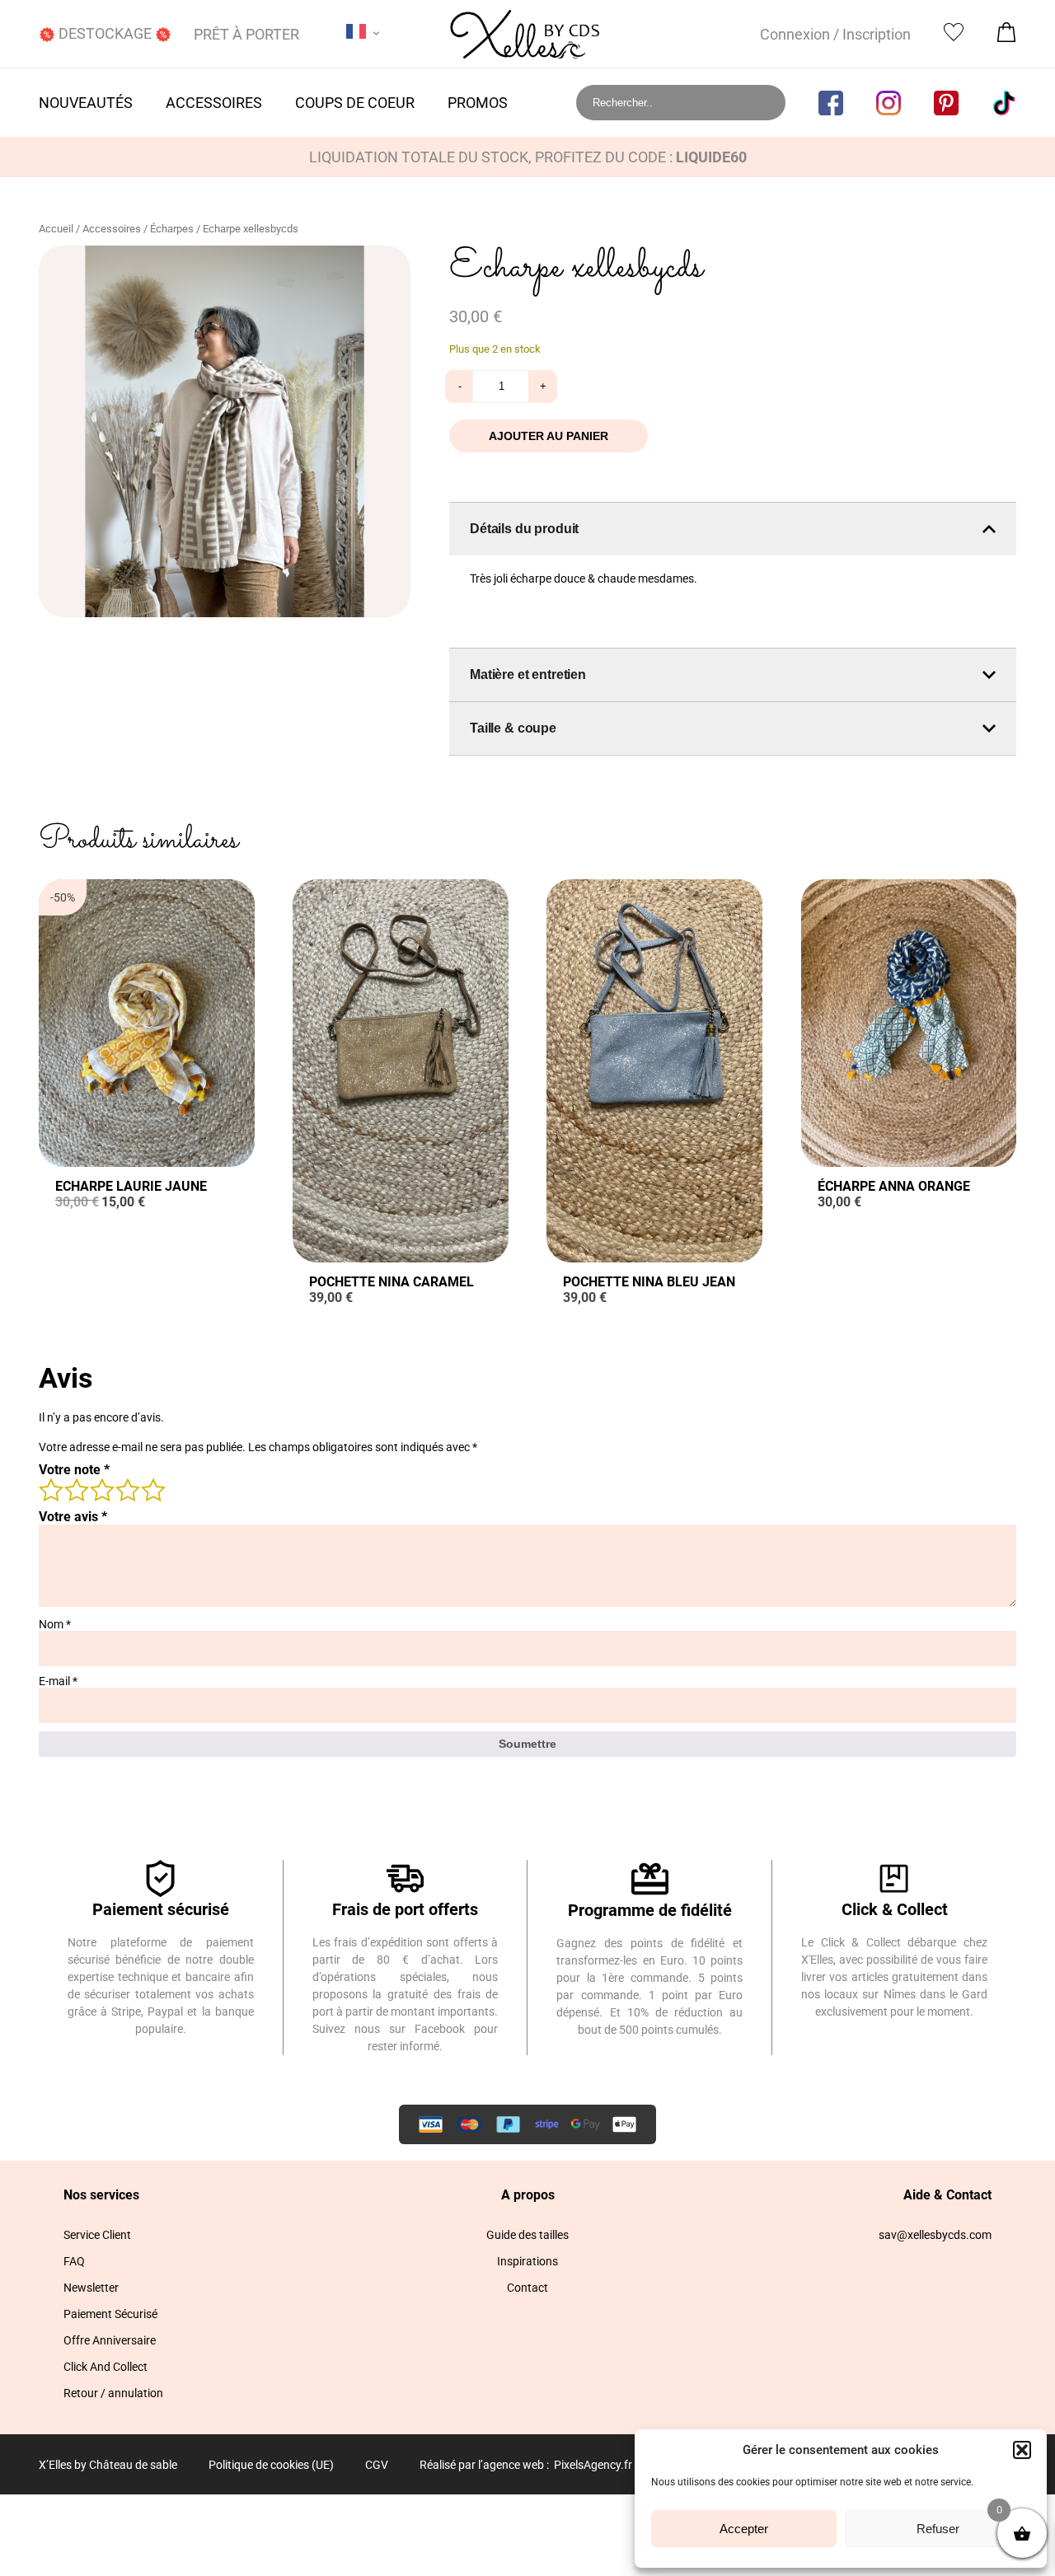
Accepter (744, 2529)
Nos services (101, 2195)
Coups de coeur (355, 103)
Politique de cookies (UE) (271, 2465)
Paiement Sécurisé (110, 2314)
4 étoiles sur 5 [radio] (127, 1489)
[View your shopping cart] (1006, 37)
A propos (528, 2195)
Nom (55, 1624)
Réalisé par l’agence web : (484, 2465)
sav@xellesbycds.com (935, 2235)
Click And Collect (105, 2367)
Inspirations (527, 2261)
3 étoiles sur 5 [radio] (101, 1489)
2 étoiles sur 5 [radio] (76, 1489)
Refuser (938, 2529)
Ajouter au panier (549, 436)
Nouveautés (86, 103)
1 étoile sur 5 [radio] (50, 1489)
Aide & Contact (947, 2195)
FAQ (74, 2261)
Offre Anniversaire (110, 2340)
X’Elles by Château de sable (108, 2465)
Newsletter (91, 2288)
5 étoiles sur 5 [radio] (152, 1489)
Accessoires (214, 103)
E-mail (58, 1681)
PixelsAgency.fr (593, 2465)
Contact (527, 2288)
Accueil (56, 229)
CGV (377, 2465)
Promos (478, 103)
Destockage (105, 33)
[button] (1022, 2450)
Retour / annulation (113, 2393)
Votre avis (73, 1517)
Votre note (74, 1470)
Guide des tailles (527, 2235)
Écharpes (172, 229)
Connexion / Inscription (835, 34)
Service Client (97, 2235)
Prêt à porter (246, 34)
